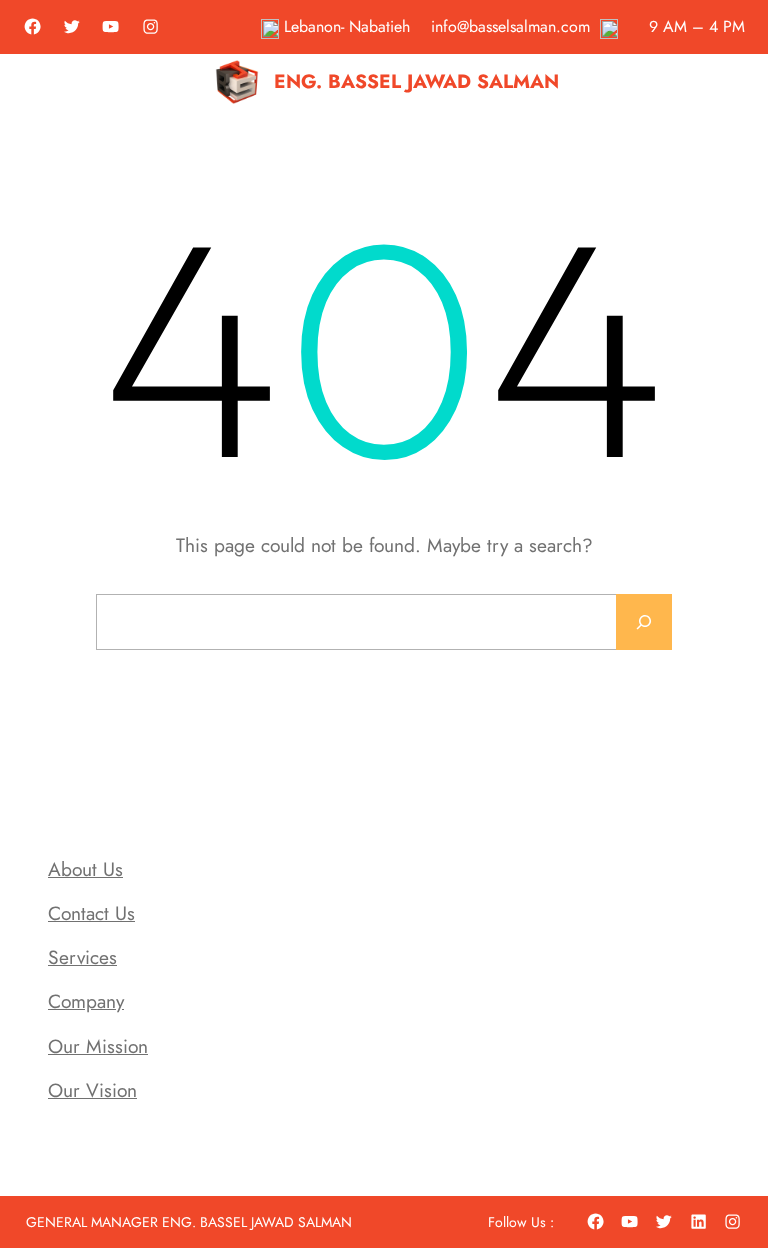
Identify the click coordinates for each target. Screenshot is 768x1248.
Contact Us (91, 913)
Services (82, 957)
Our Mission (98, 1046)
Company (86, 1001)
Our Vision (92, 1090)
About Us (85, 869)
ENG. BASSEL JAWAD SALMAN (416, 81)
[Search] (644, 622)
